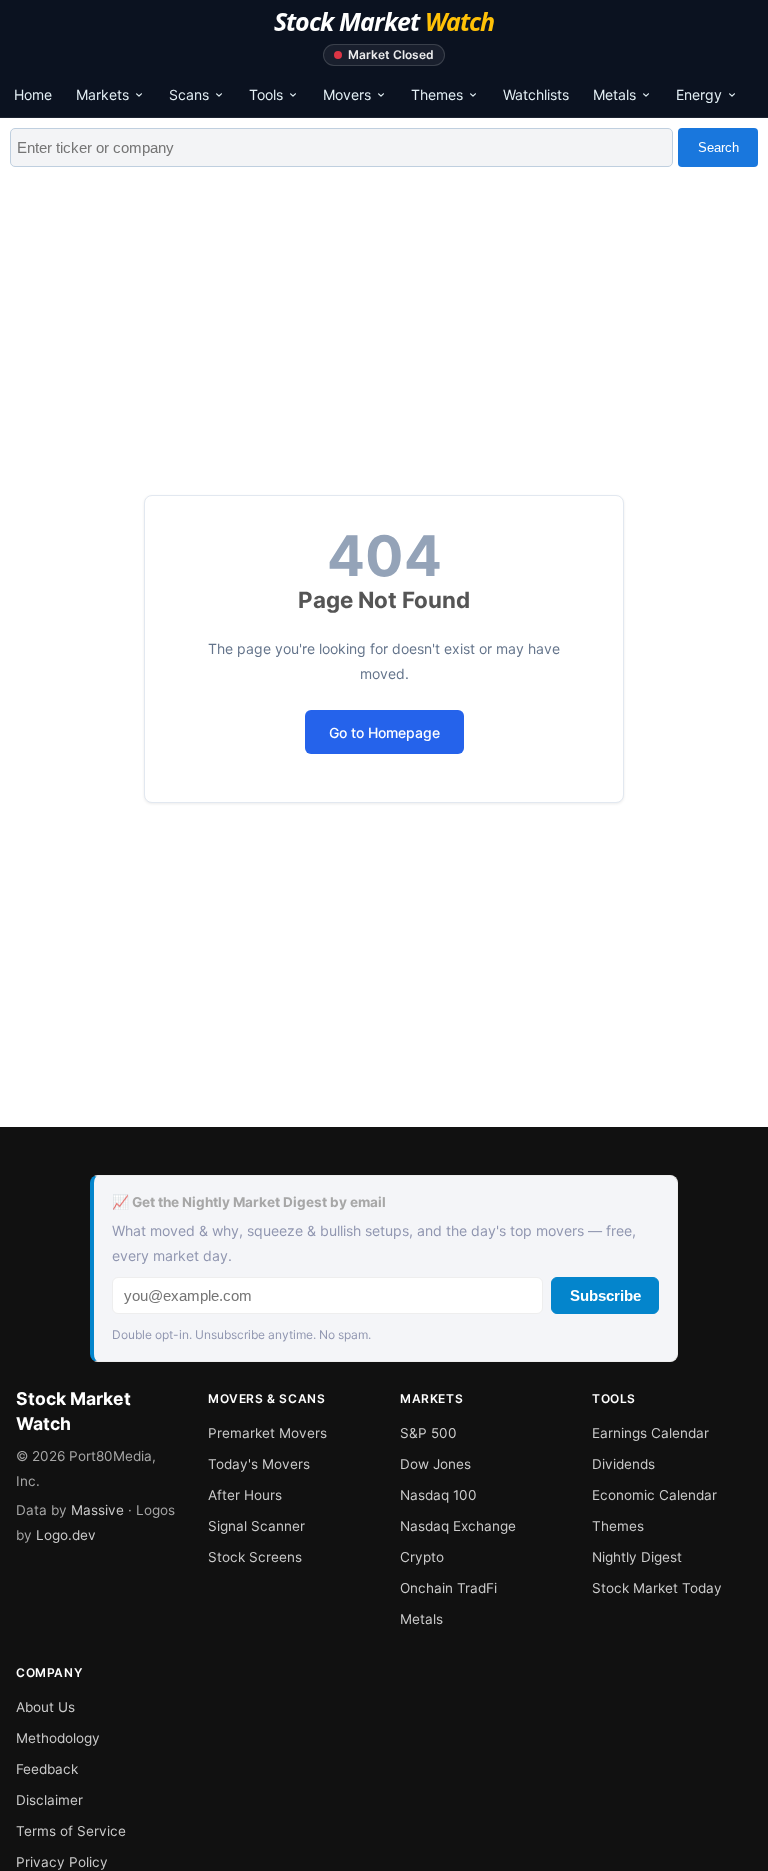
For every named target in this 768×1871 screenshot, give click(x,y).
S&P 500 (428, 1433)
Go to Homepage (384, 732)
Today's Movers (259, 1464)
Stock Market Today (657, 1588)
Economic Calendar (654, 1495)
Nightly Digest (637, 1557)
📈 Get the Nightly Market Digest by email (249, 1202)
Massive (97, 1510)
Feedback (47, 1769)
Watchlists (536, 94)
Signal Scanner (256, 1526)
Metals (614, 94)
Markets (102, 94)
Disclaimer (49, 1800)
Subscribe (605, 1295)
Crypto (422, 1557)
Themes (437, 94)
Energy (699, 94)
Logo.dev (66, 1535)
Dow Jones (435, 1464)
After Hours (245, 1495)
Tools (266, 94)
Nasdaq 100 (438, 1495)
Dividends (623, 1464)
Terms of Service (71, 1831)
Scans (189, 94)
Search (718, 147)
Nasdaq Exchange (458, 1526)
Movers (347, 94)
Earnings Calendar (650, 1433)
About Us (45, 1707)
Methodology (58, 1738)
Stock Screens (255, 1557)
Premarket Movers (267, 1433)
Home (33, 94)
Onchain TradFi (448, 1588)
